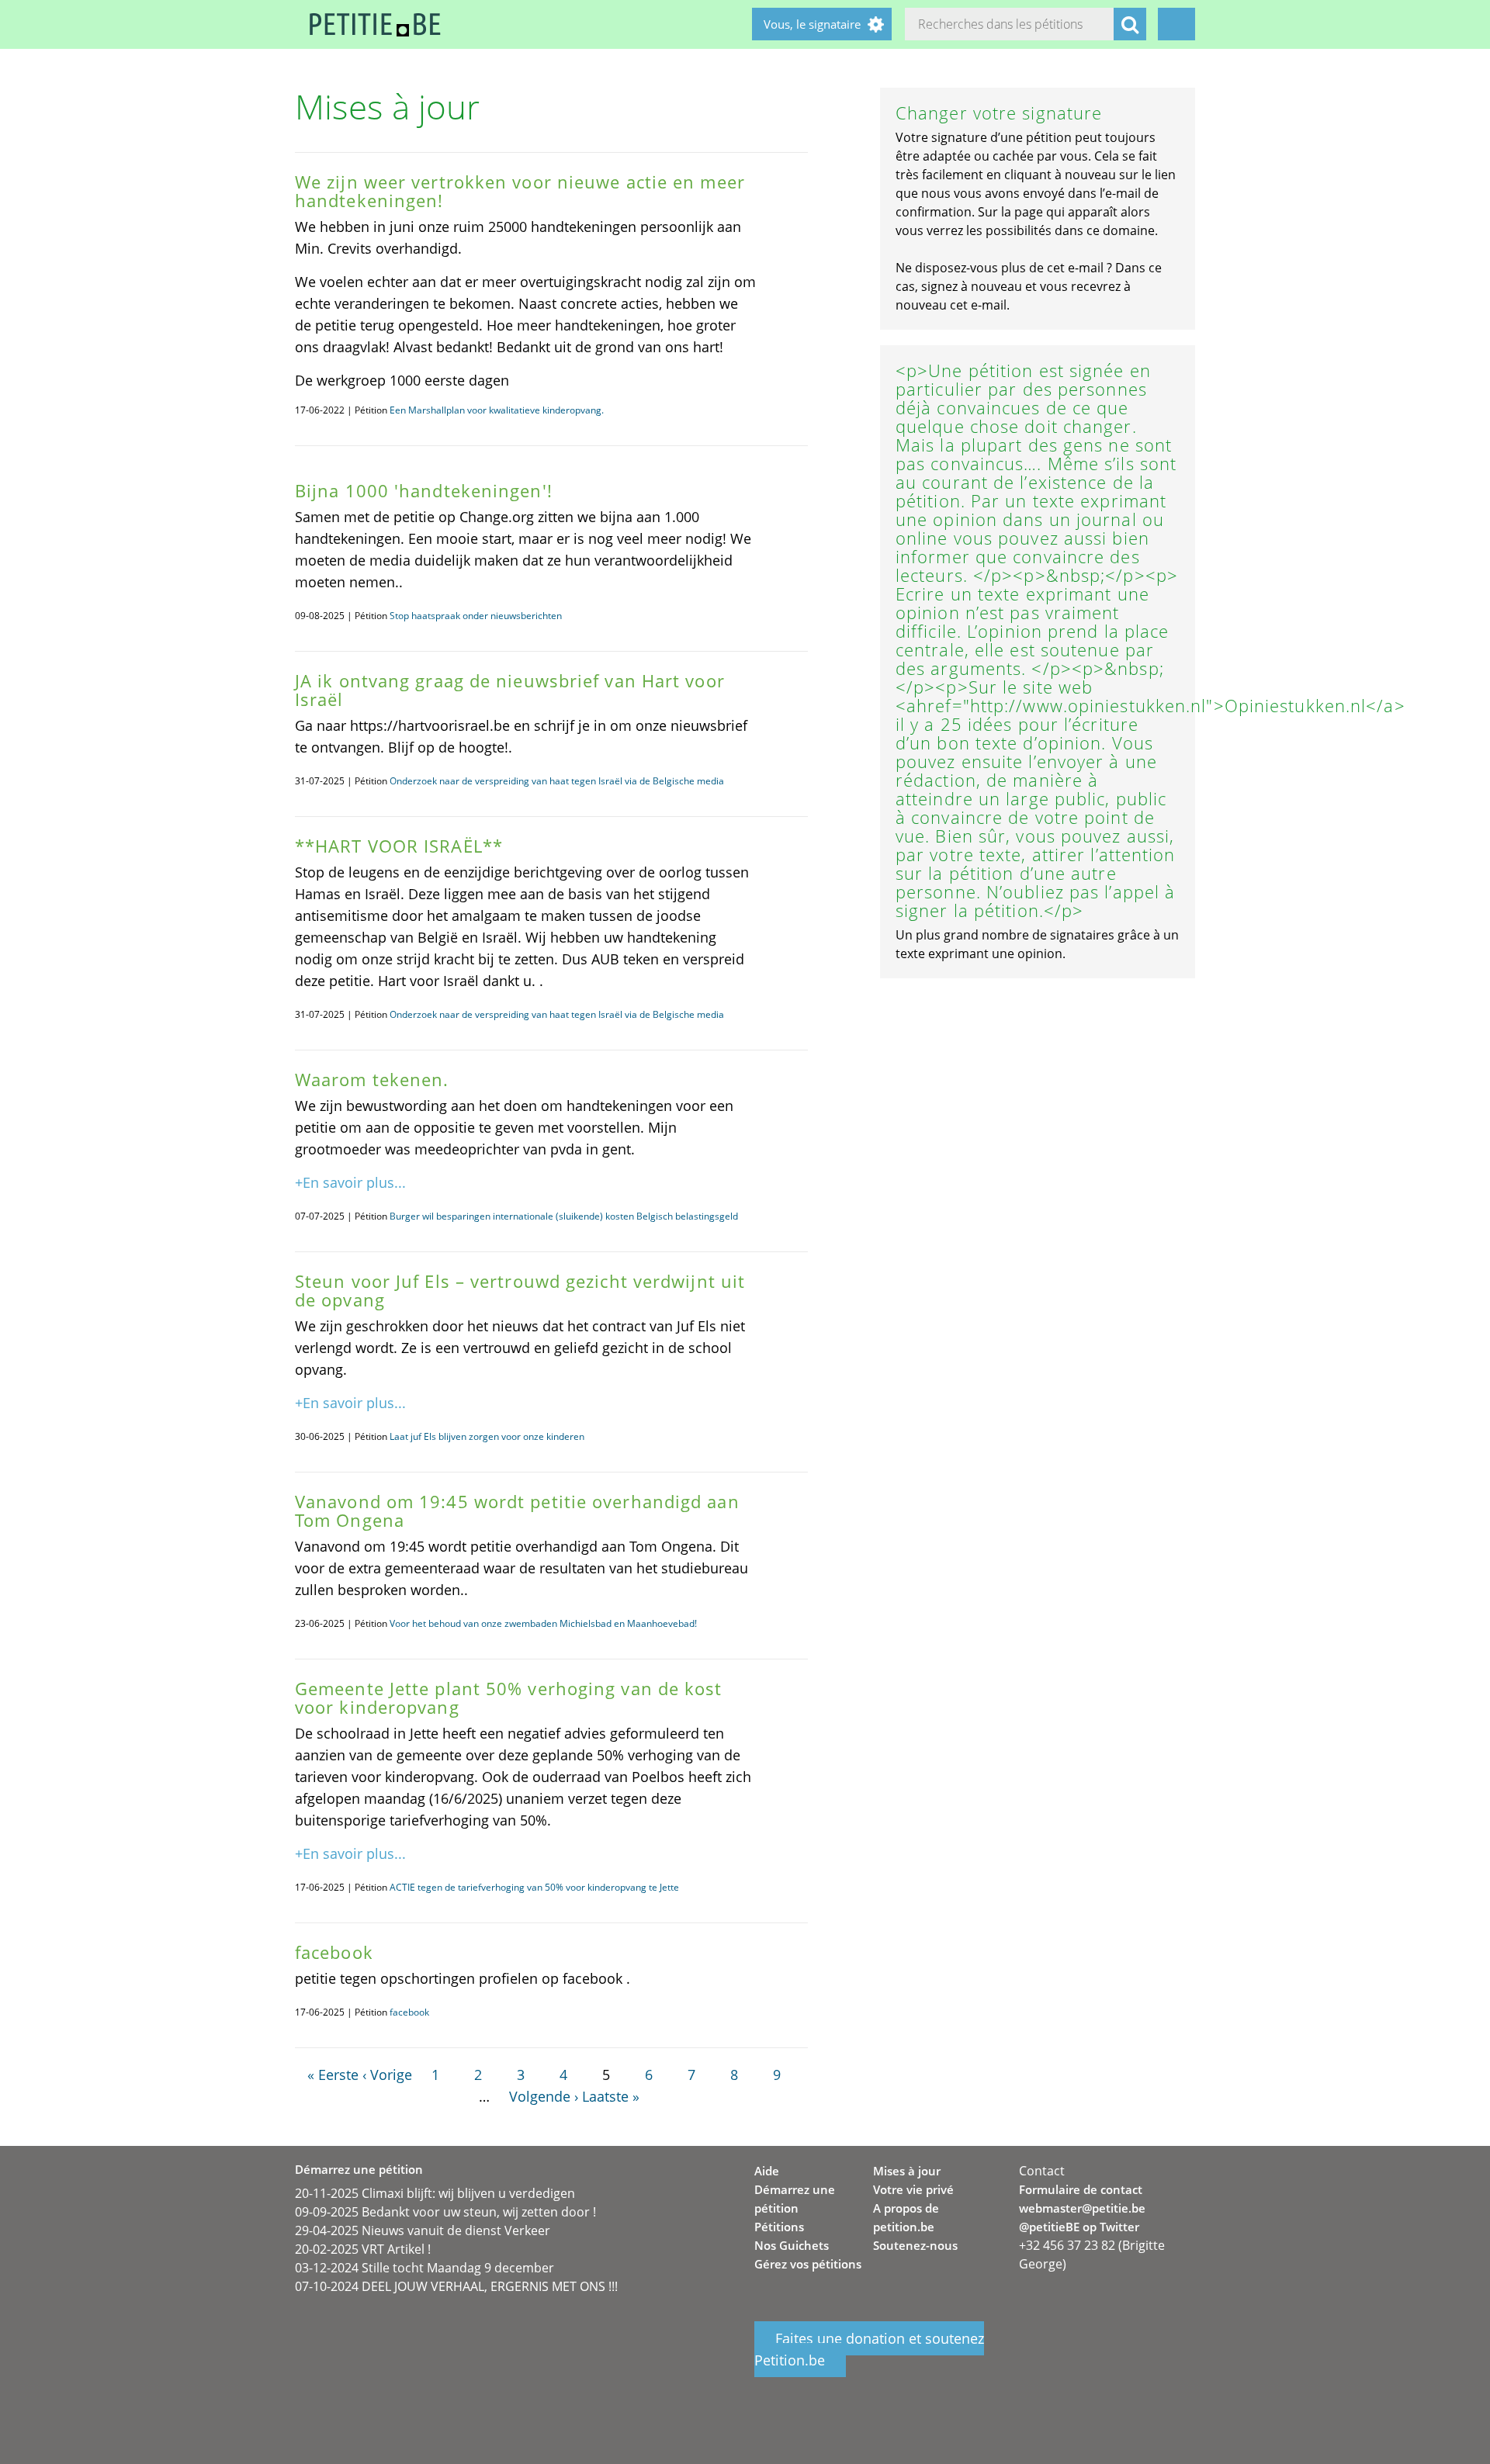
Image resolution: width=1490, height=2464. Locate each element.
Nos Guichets (792, 2245)
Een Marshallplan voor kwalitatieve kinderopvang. (497, 410)
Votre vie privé (913, 2189)
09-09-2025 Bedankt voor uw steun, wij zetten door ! (445, 2212)
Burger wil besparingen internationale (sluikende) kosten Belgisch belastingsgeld (564, 1216)
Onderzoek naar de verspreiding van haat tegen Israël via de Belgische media (557, 781)
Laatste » (611, 2096)
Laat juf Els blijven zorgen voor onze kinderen (487, 1436)
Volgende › (544, 2096)
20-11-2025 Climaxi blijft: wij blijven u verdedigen (435, 2193)
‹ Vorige (387, 2075)
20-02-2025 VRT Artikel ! (363, 2249)
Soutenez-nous (915, 2245)
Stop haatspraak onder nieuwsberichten (476, 616)
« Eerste (333, 2075)
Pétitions (779, 2227)
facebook (409, 2012)
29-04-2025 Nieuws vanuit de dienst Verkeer (423, 2230)
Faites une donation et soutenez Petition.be (869, 2349)
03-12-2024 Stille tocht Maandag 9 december (424, 2268)
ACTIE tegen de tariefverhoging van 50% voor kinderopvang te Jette (534, 1887)
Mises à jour (907, 2171)
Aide (767, 2171)
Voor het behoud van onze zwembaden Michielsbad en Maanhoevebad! (543, 1623)
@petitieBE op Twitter (1079, 2227)
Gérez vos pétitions (808, 2264)
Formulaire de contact (1081, 2189)
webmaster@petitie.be (1082, 2208)
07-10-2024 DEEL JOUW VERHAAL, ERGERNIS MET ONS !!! (456, 2286)
